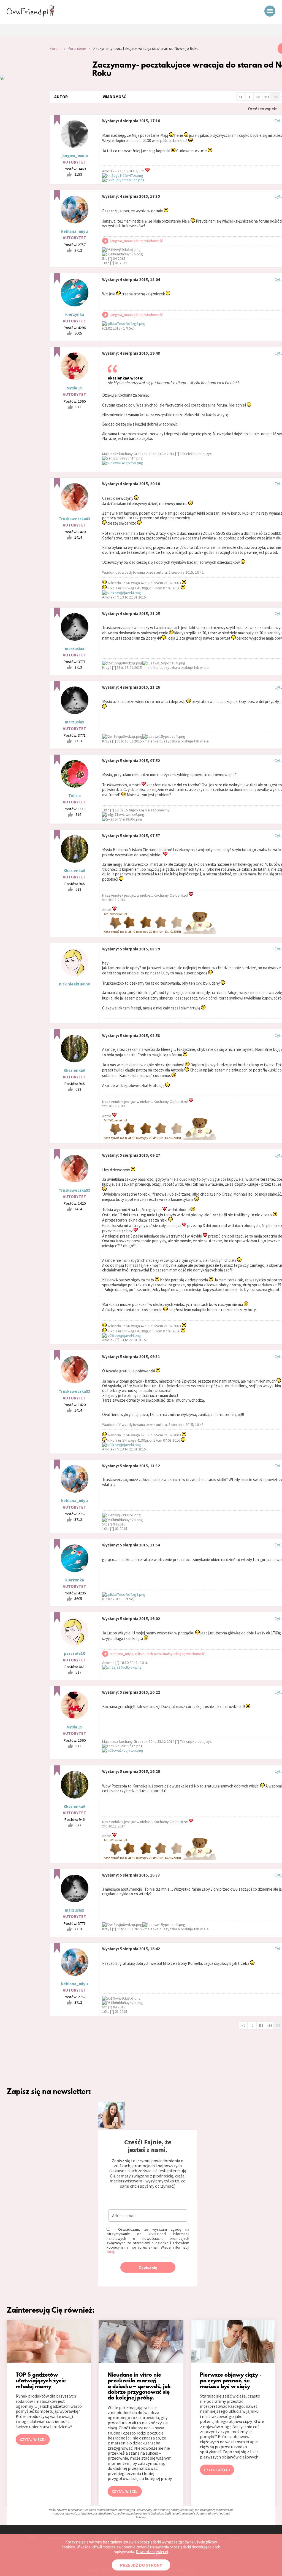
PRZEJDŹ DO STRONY (141, 2565)
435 (275, 97)
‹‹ (241, 96)
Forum (55, 48)
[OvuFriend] (30, 15)
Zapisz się (148, 2268)
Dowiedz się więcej (152, 2552)
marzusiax (75, 649)
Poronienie (77, 48)
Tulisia (74, 796)
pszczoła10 (74, 1653)
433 (258, 97)
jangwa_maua (75, 156)
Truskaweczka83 (74, 519)
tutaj (110, 2252)
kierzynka (75, 314)
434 (267, 97)
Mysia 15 (74, 388)
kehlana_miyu (74, 231)
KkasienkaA (74, 871)
